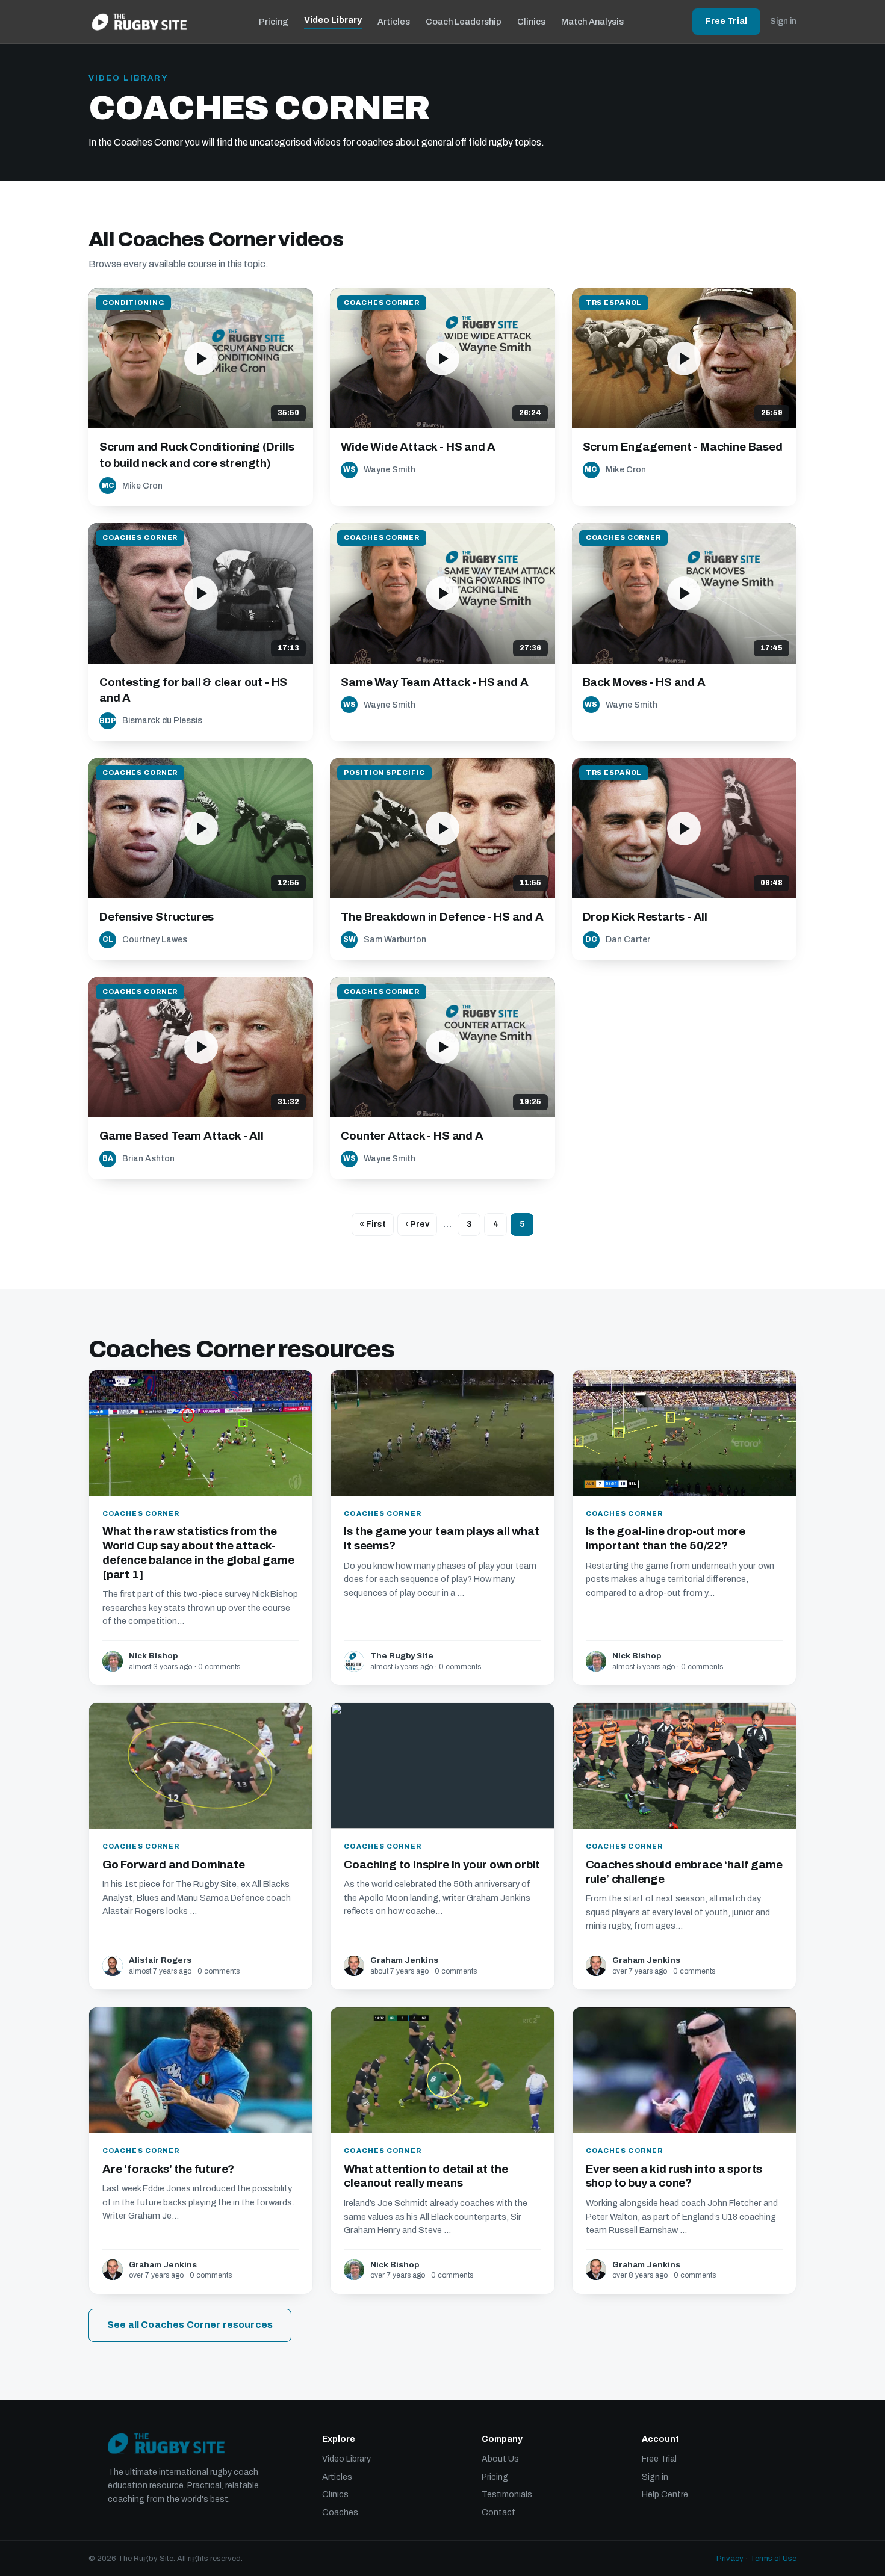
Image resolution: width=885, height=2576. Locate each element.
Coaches (340, 2513)
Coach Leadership (464, 22)
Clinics (531, 22)
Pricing (274, 22)
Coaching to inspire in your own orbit (442, 1864)
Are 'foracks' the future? (168, 2169)
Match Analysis (592, 22)
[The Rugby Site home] (139, 22)
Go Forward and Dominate (174, 1864)
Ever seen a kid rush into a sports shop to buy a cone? (674, 2176)
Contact (498, 2513)
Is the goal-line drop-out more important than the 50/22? (666, 1538)
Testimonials (507, 2494)
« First (373, 1224)
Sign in (783, 21)
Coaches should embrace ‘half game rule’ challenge (684, 1872)
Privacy (730, 2559)
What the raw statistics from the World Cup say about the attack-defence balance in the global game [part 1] (198, 1552)
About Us (500, 2459)
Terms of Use (773, 2559)
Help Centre (665, 2494)
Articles (394, 22)
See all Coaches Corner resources (190, 2325)
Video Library (333, 20)
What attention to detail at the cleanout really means (426, 2176)
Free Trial (726, 21)
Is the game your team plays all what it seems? (441, 1538)
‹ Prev (417, 1224)
